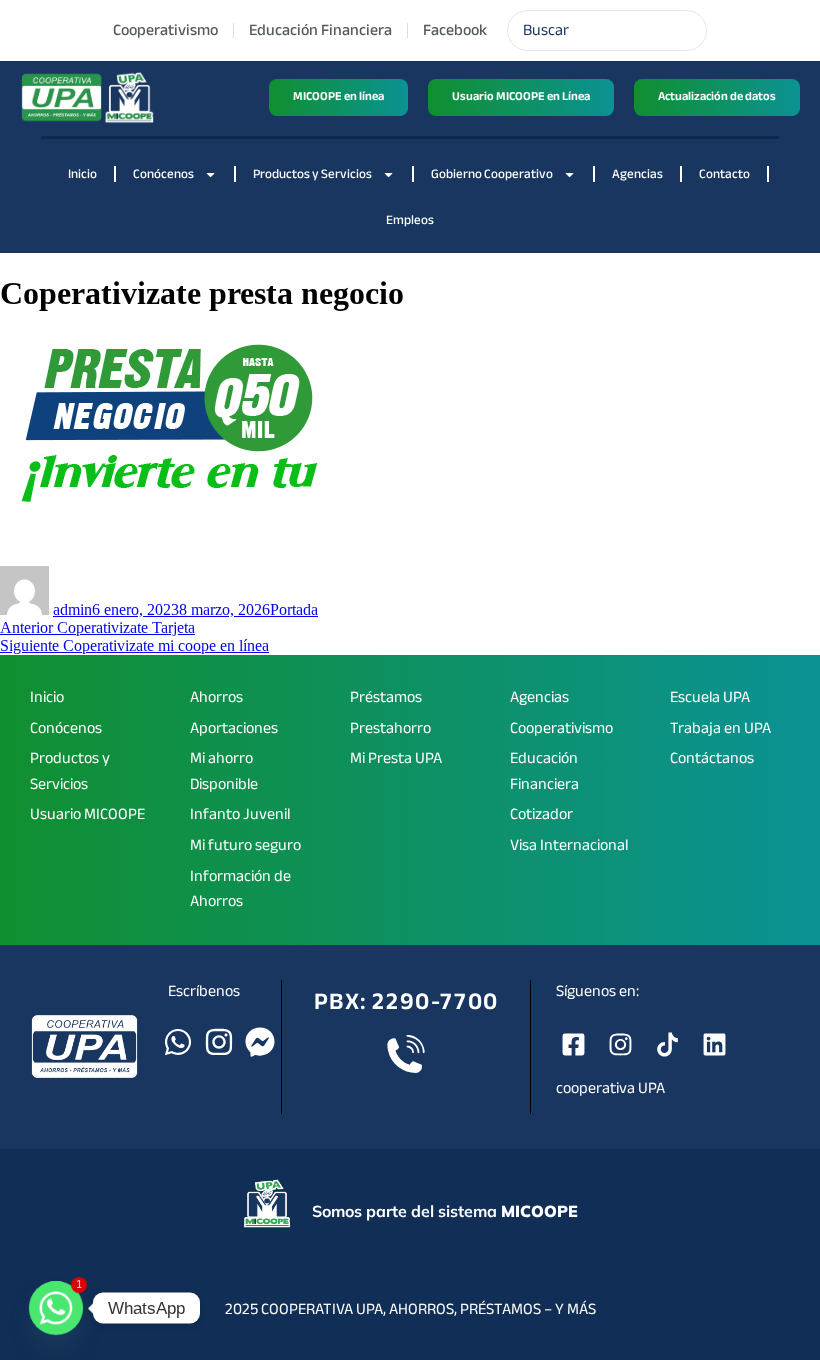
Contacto (724, 174)
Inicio (82, 174)
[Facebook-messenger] (260, 1042)
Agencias (637, 174)
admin (72, 609)
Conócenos (163, 174)
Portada (294, 609)
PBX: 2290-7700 (406, 1001)
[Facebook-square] (573, 1044)
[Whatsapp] (178, 1042)
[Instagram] (219, 1042)
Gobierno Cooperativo (492, 174)
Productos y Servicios (312, 174)
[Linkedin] (714, 1044)
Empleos (410, 220)
